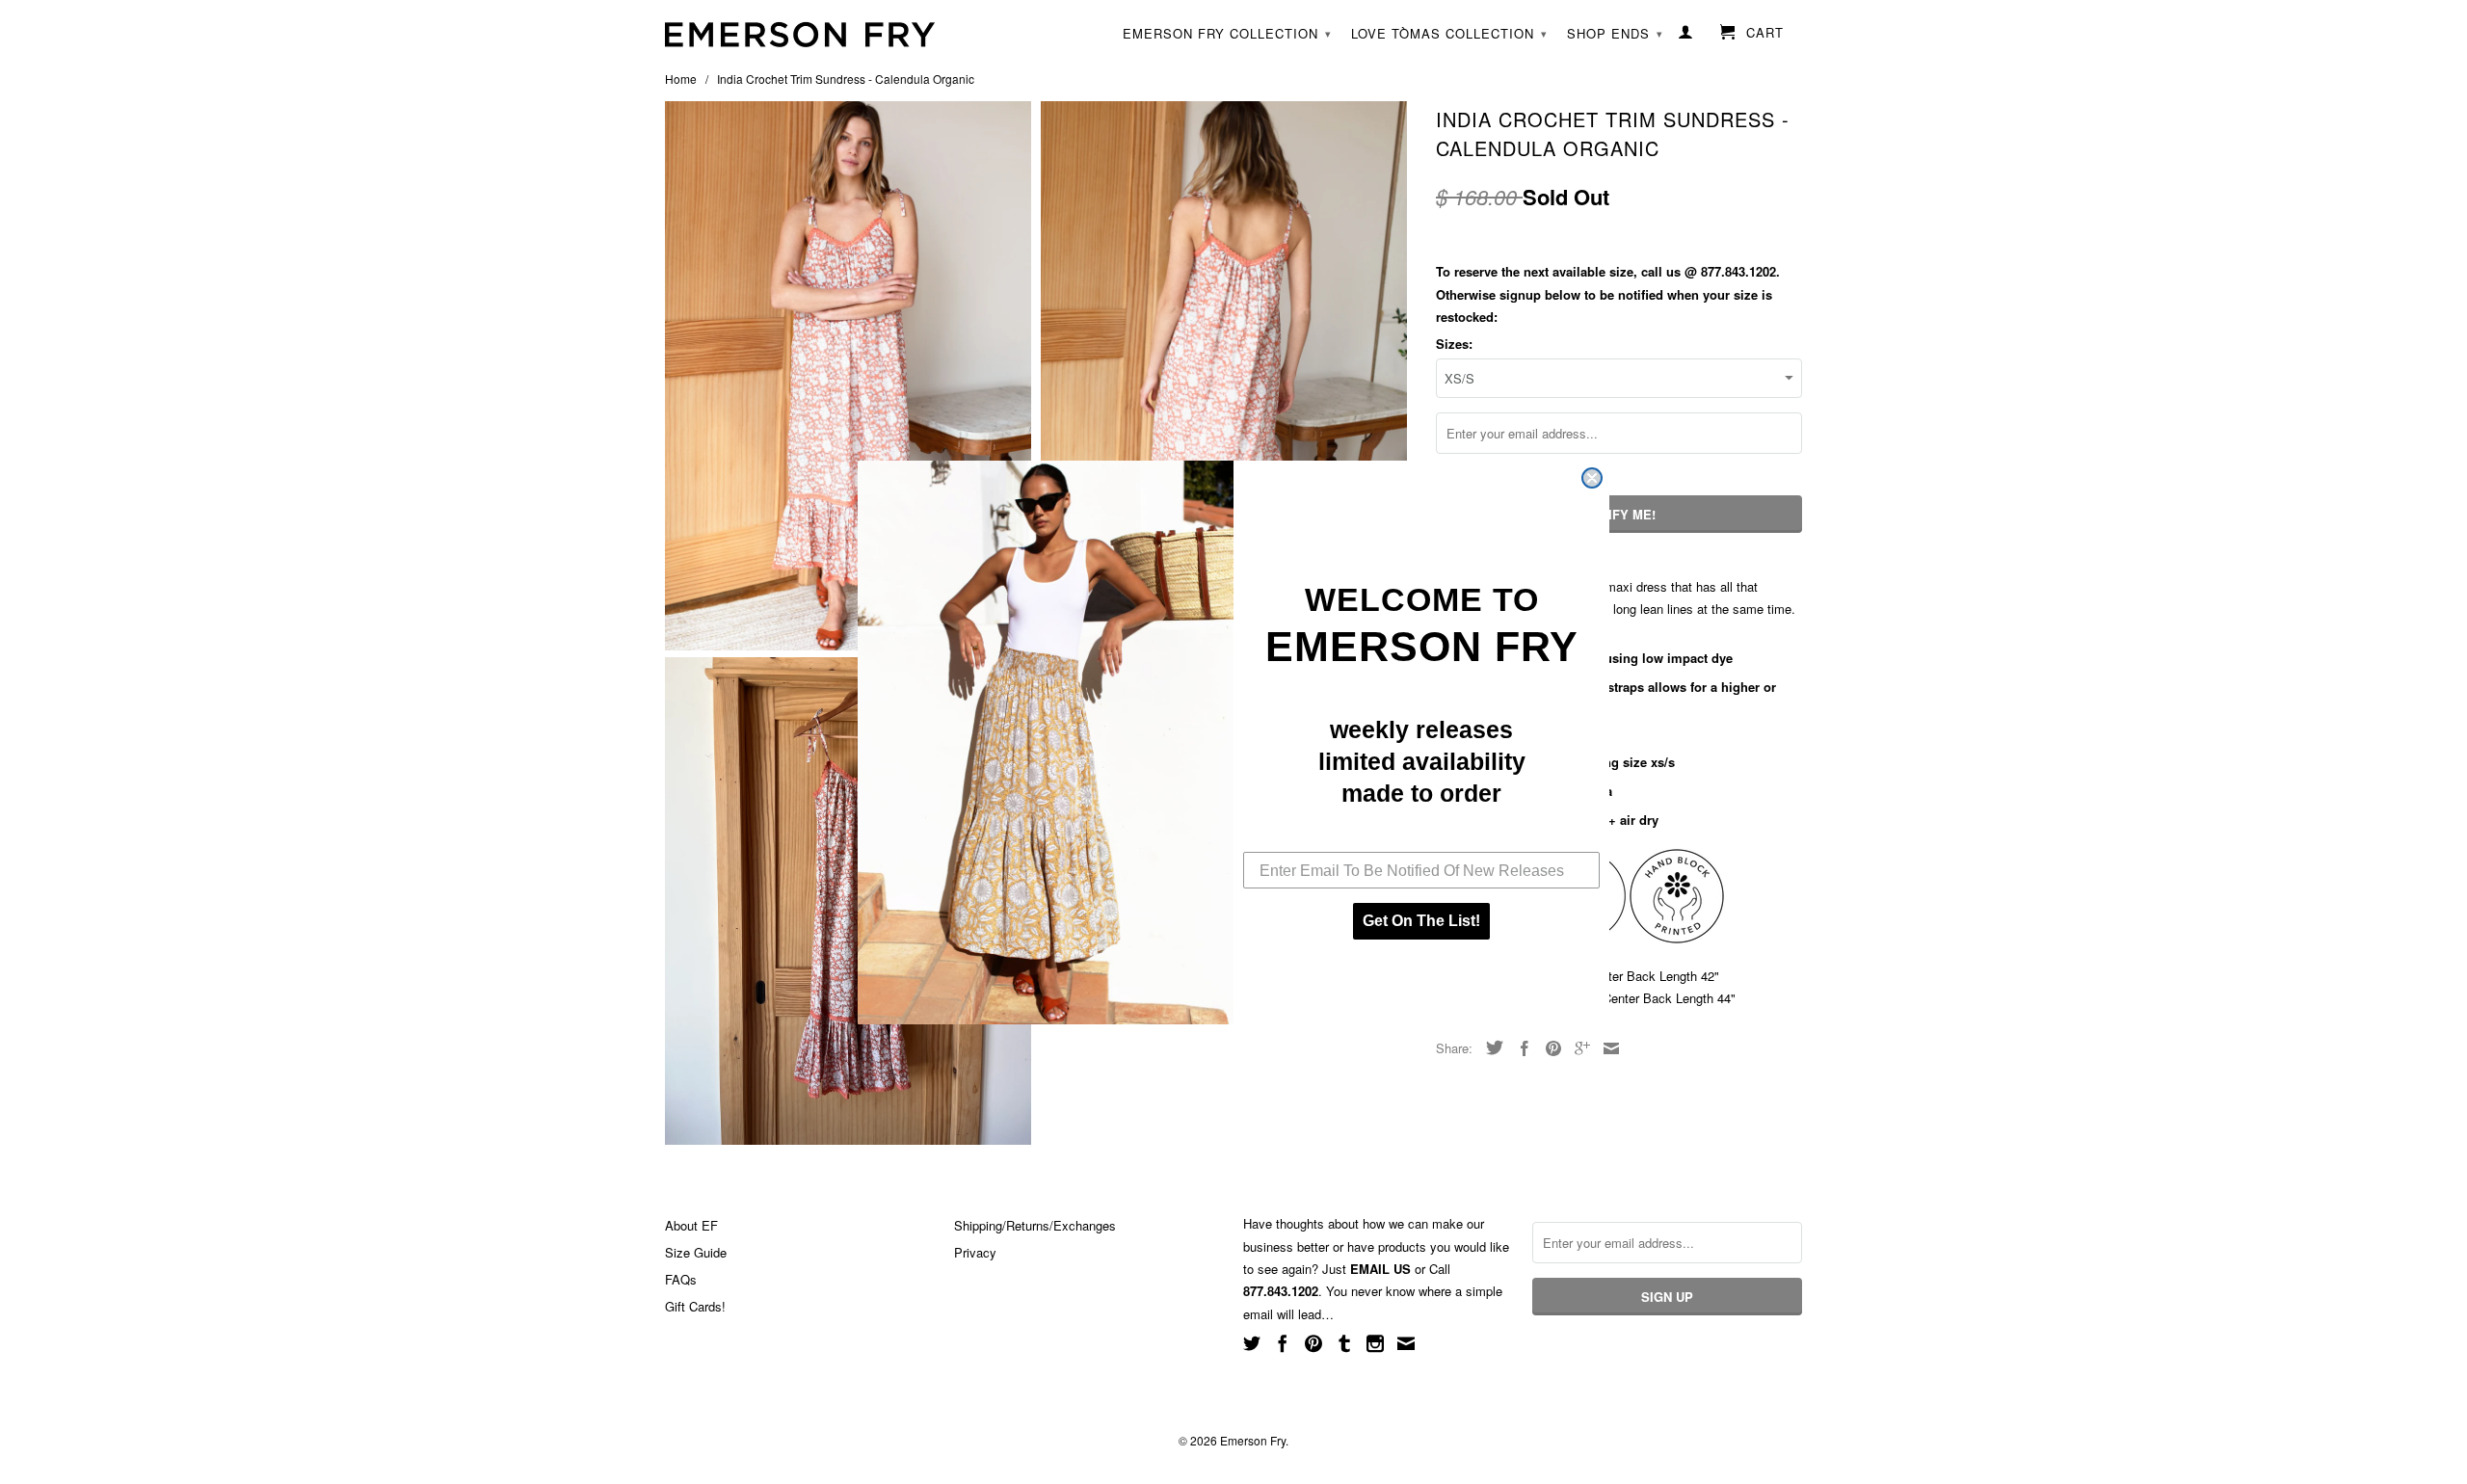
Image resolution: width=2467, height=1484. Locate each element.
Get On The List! (1421, 921)
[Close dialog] (1592, 478)
